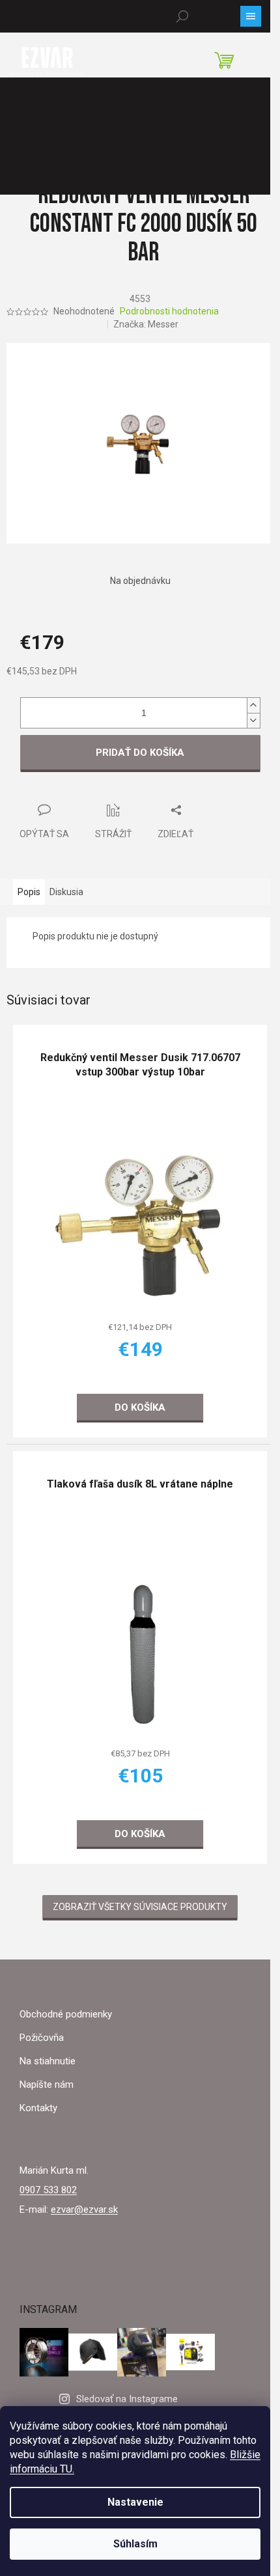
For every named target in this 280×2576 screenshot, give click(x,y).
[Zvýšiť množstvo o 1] (253, 705)
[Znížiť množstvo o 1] (253, 720)
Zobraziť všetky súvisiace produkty (140, 1907)
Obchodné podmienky (66, 2014)
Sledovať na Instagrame (127, 2399)
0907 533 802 (48, 2190)
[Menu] (251, 16)
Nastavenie (135, 2502)
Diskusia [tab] (66, 892)
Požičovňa (42, 2038)
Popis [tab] (29, 892)
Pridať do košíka (140, 753)
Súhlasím (135, 2544)
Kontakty (38, 2108)
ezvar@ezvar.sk (84, 2209)
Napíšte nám (47, 2084)
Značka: (146, 324)
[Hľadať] (182, 16)
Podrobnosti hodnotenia (169, 311)
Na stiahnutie (48, 2061)
